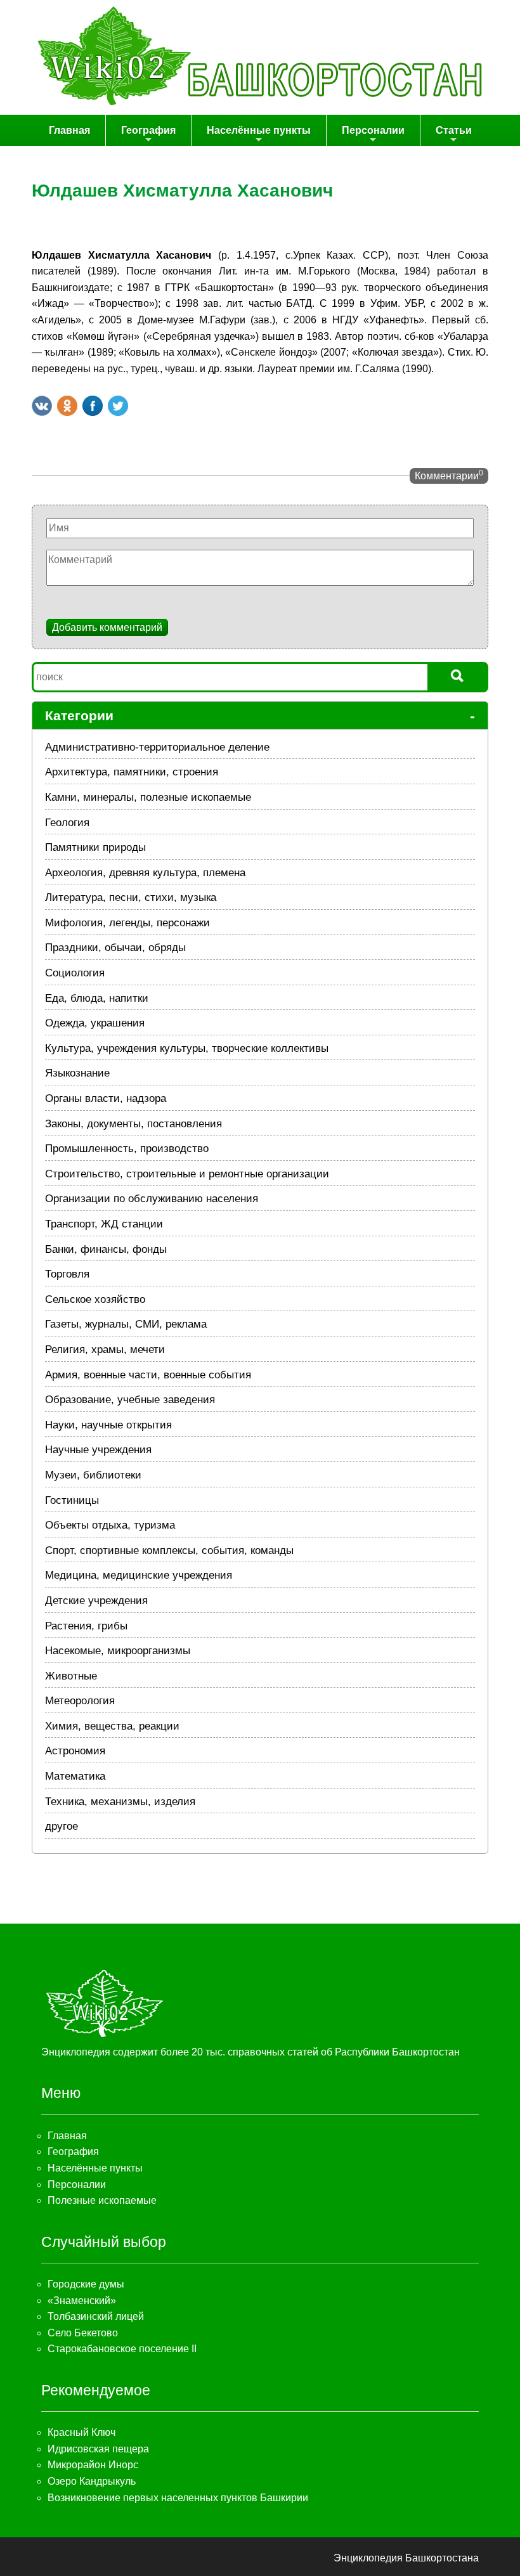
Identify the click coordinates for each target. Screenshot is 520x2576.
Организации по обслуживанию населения (152, 1199)
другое (62, 1826)
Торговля (67, 1274)
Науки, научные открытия (108, 1425)
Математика (75, 1776)
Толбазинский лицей (96, 2316)
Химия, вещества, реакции (112, 1726)
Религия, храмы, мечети (105, 1349)
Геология (67, 823)
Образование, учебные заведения (130, 1400)
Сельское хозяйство (95, 1299)
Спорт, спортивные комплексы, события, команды (169, 1550)
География (148, 130)
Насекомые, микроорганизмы (118, 1651)
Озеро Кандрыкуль (92, 2481)
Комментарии (449, 475)
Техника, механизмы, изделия (120, 1802)
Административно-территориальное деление (157, 747)
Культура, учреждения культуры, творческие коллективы (187, 1048)
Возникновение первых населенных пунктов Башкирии (178, 2498)
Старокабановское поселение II (122, 2349)
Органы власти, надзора (106, 1098)
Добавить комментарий (107, 627)
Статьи (454, 130)
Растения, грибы (86, 1626)
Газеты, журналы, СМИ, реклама (126, 1324)
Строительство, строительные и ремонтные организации (187, 1174)
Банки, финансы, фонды (106, 1249)
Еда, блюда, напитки (97, 998)
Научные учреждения (98, 1450)
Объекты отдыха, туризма (110, 1525)
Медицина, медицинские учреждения (139, 1575)
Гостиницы (72, 1500)
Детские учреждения (96, 1601)
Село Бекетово (83, 2333)
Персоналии (373, 130)
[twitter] (118, 406)
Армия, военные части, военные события (148, 1375)
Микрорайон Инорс (93, 2465)
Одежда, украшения (95, 1023)
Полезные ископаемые (102, 2200)
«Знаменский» (82, 2301)
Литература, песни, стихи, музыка (131, 897)
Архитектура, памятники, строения (132, 772)
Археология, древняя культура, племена (145, 873)
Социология (75, 973)
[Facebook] (93, 406)
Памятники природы (95, 847)
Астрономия (75, 1751)
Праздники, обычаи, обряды (115, 948)
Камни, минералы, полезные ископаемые (148, 797)
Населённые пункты (259, 130)
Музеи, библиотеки (93, 1475)
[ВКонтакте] (42, 406)
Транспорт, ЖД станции (104, 1224)
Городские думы (86, 2284)
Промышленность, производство (127, 1149)
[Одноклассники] (67, 406)
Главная (69, 130)
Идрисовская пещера (98, 2449)
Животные (71, 1676)
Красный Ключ (81, 2432)
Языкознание (77, 1073)
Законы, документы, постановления (133, 1124)
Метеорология (80, 1701)
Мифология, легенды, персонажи (127, 923)
